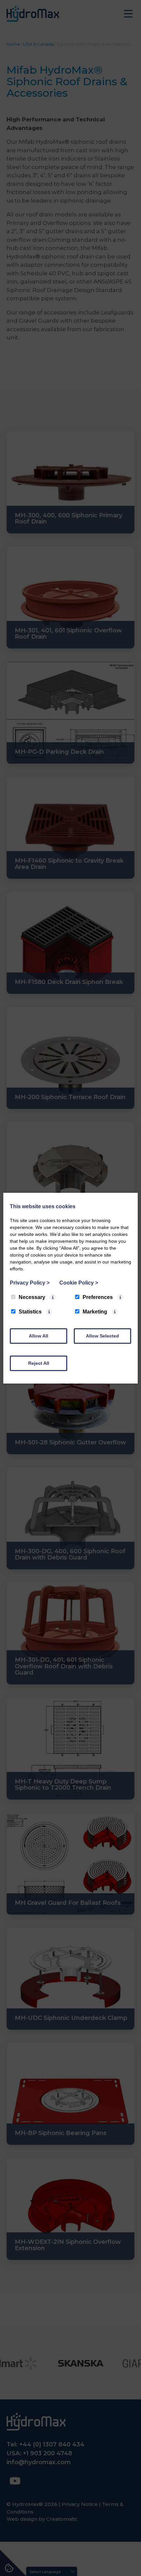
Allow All (39, 1336)
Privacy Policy (30, 1283)
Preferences (98, 1297)
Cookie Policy (79, 1283)
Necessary (32, 1297)
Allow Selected (102, 1336)
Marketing (95, 1312)
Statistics (30, 1312)
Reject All (39, 1363)
